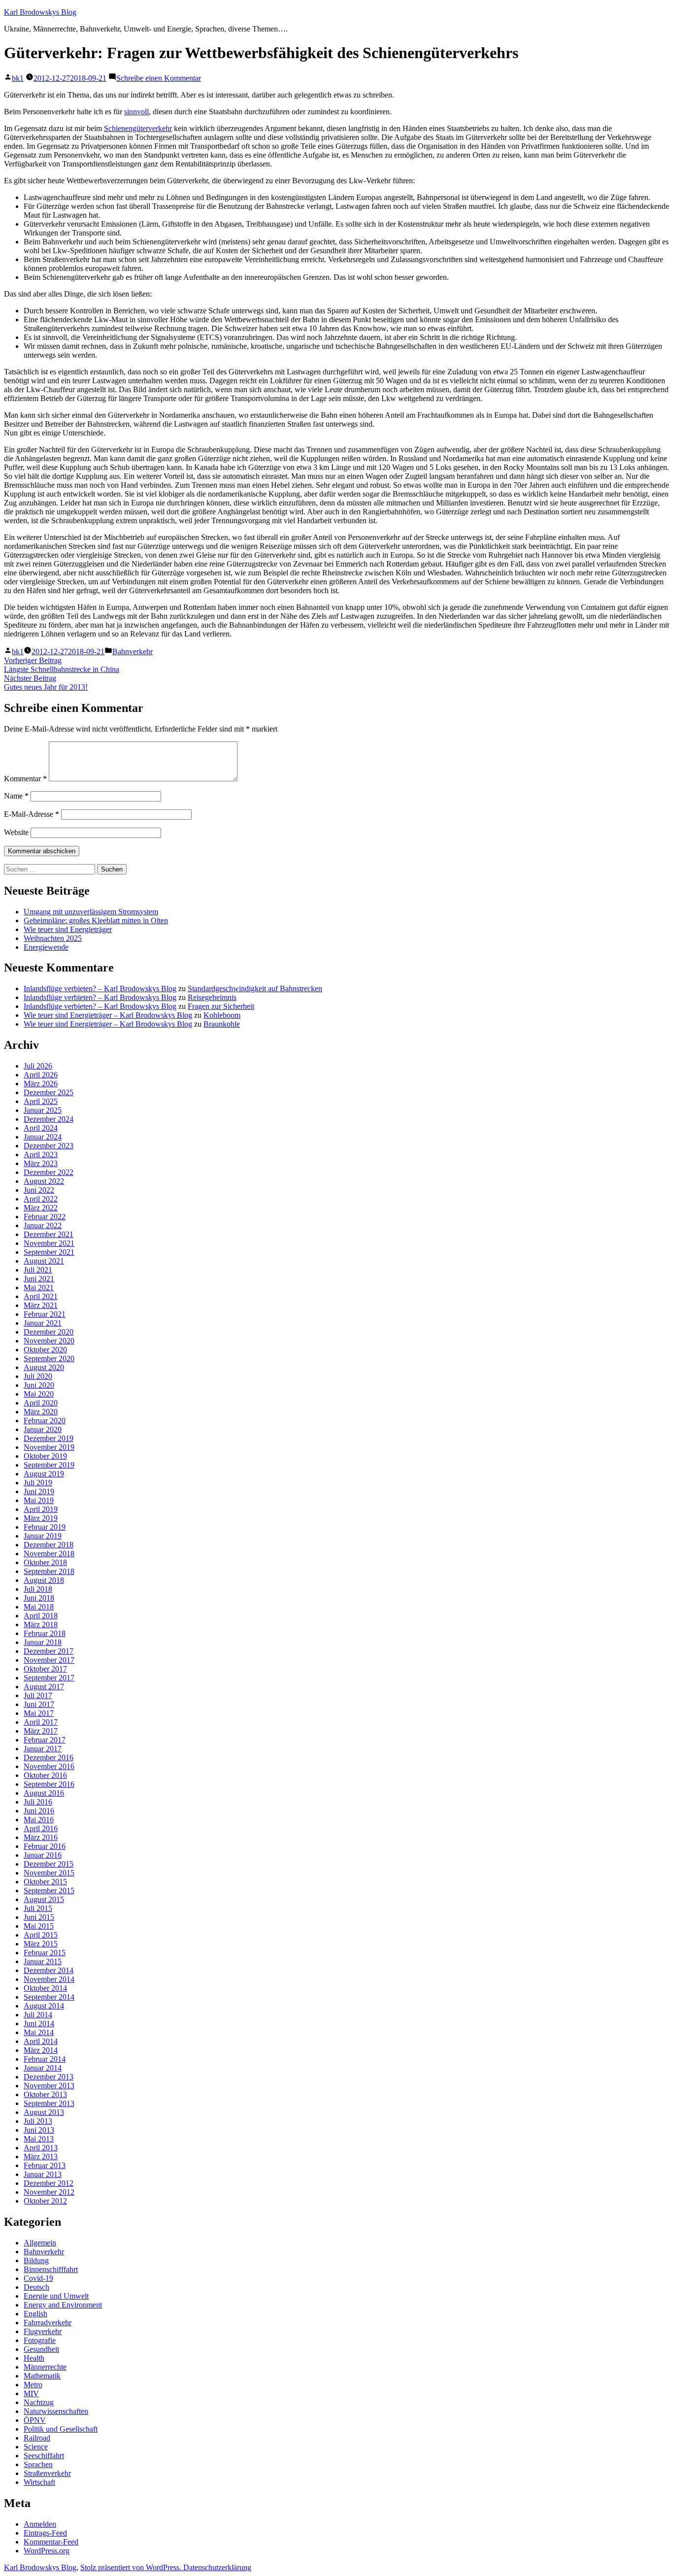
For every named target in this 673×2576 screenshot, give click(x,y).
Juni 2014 (39, 2024)
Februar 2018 (45, 1633)
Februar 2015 (45, 1953)
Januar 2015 (43, 1961)
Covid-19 (38, 2278)
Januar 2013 (43, 2174)
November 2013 (49, 2086)
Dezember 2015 (49, 1864)
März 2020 (41, 1412)
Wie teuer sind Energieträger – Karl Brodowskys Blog (108, 1015)
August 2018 (44, 1580)
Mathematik (42, 2376)
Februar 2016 (45, 1846)
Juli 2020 (38, 1376)
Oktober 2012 (45, 2201)
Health (34, 2358)
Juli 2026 (38, 1066)
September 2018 (49, 1571)
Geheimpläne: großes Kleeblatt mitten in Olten (96, 920)
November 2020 (49, 1341)
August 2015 (44, 1899)
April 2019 (41, 1509)
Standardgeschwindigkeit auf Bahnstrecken (255, 988)
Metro (33, 2385)
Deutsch (36, 2287)
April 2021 (41, 1296)
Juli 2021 (38, 1270)
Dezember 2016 (49, 1757)
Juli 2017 (38, 1695)
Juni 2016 (39, 1811)
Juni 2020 (39, 1385)
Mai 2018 (39, 1607)
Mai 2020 (39, 1394)
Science (36, 2447)
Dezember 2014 (49, 1970)
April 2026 (41, 1075)
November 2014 (49, 1979)
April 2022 (41, 1199)
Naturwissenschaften (56, 2411)
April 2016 (41, 1828)
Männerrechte (45, 2367)
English (35, 2314)
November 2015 (49, 1873)
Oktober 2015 (45, 1882)
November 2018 (49, 1554)
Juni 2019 (39, 1491)
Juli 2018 (38, 1589)
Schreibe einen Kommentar (159, 78)
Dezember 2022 (49, 1172)
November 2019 (49, 1447)
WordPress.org (47, 2551)
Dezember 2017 (49, 1651)
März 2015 (41, 1944)
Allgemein (40, 2243)
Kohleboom (222, 1015)
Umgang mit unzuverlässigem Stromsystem (91, 912)
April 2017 (41, 1722)
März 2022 (41, 1208)
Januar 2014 (43, 2068)
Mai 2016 (39, 1820)
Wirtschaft (39, 2482)
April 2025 (41, 1101)
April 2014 (41, 2041)
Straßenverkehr (47, 2473)
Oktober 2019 (45, 1456)
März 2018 (41, 1624)
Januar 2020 (43, 1429)
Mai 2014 (39, 2032)
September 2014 (49, 1997)
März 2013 (41, 2157)
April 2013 (41, 2148)
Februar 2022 (45, 1217)
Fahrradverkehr (48, 2323)
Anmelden (40, 2524)
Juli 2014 (38, 2015)
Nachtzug (39, 2402)
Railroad (37, 2438)
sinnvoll (136, 112)
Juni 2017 (39, 1704)
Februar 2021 (45, 1314)
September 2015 (49, 1890)
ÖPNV (35, 2420)
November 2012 (49, 2192)
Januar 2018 (43, 1642)
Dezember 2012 (49, 2183)
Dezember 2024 (49, 1119)
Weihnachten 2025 (53, 938)
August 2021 (44, 1261)
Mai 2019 (39, 1500)
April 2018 (41, 1616)
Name (16, 796)
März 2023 (41, 1163)
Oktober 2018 (45, 1562)
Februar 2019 (45, 1527)
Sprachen (38, 2464)
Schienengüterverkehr (138, 128)
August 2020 (44, 1367)
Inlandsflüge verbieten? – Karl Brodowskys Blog (100, 988)
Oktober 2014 (45, 1988)
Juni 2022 (39, 1190)
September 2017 (49, 1678)
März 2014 (41, 2050)
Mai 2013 (39, 2139)
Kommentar (25, 779)
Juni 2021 (39, 1279)
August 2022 (44, 1181)
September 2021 (49, 1252)
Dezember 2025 (49, 1092)
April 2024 (41, 1128)
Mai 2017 (39, 1713)
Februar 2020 (45, 1421)
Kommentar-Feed (51, 2542)
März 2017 (41, 1731)
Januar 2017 (43, 1749)
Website (16, 832)
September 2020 (49, 1358)
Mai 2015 (39, 1926)
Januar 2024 (43, 1137)
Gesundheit (41, 2349)
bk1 (18, 78)
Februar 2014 (45, 2059)
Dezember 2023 (49, 1146)
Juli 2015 (38, 1908)
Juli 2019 (38, 1483)
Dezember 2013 (49, 2077)
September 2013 (49, 2103)
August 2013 (44, 2112)
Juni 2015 (39, 1917)
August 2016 (44, 1793)
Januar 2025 (43, 1110)
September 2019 (49, 1465)
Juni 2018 (39, 1598)
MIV (31, 2393)
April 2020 (41, 1403)
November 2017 (49, 1660)
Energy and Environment (63, 2305)
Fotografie (40, 2340)
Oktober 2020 (45, 1350)
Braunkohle (222, 1024)
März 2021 (41, 1305)
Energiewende (46, 947)
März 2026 (41, 1084)
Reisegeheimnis (212, 997)
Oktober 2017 (45, 1669)
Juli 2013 (38, 2121)
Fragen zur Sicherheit (221, 1006)
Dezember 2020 (49, 1332)
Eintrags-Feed (45, 2533)
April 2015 (41, 1935)
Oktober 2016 (45, 1775)
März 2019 (41, 1518)
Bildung (36, 2260)
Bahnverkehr (133, 652)
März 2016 (41, 1837)
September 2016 (49, 1784)
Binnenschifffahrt (51, 2269)
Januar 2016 (43, 1855)
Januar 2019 (43, 1536)
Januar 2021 (43, 1323)
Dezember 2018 (49, 1545)
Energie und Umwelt (56, 2296)
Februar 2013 (45, 2165)
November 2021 (49, 1243)
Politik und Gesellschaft (61, 2429)
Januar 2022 (43, 1225)
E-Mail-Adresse (32, 814)
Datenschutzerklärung (217, 2567)
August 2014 (44, 2006)
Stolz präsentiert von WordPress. (132, 2567)
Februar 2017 (45, 1740)
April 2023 (41, 1154)
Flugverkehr (43, 2331)
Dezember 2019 (49, 1438)
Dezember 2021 (49, 1234)
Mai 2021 (39, 1288)
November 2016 (49, 1766)
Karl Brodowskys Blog (40, 12)
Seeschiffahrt (44, 2456)
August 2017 (44, 1687)
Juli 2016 (38, 1802)
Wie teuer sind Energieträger (68, 929)
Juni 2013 (39, 2130)
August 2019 (44, 1474)
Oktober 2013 (45, 2094)
